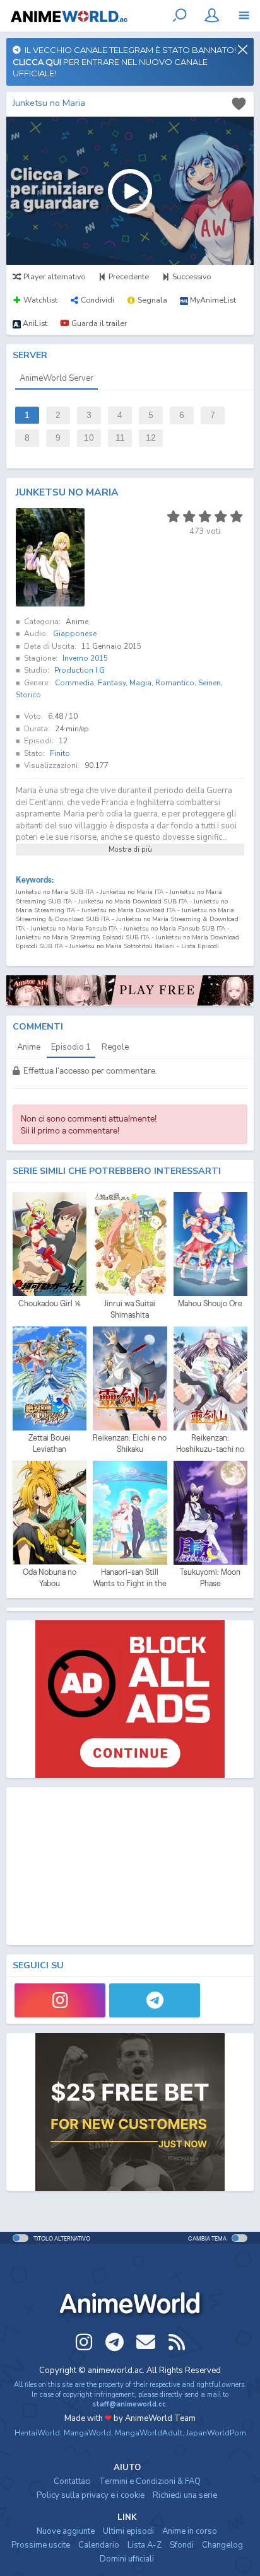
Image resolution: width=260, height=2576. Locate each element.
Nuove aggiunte (66, 2531)
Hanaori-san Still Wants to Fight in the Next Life (130, 1578)
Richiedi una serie (185, 2495)
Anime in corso (190, 2531)
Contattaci (72, 2481)
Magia (140, 683)
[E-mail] (146, 2342)
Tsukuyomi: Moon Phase (210, 1578)
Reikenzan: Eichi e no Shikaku (130, 1443)
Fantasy (112, 683)
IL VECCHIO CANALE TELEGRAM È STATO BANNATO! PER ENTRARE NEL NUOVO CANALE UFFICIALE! (124, 61)
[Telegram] (155, 2000)
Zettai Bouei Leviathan (50, 1443)
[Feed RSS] (177, 2342)
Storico (28, 695)
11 (120, 438)
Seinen (210, 683)
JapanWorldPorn (216, 2433)
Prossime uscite (41, 2545)
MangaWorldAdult (149, 2433)
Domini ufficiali (127, 2559)
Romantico (175, 683)
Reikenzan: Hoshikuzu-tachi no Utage (210, 1444)
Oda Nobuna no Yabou (50, 1578)
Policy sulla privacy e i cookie (91, 2495)
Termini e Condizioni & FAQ (150, 2481)
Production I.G (80, 670)
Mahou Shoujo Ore (210, 1303)
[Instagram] (60, 2000)
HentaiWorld (37, 2433)
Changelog (222, 2545)
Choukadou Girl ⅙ (50, 1303)
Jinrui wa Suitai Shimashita (130, 1309)
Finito (60, 753)
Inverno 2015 (85, 658)
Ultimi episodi (128, 2531)
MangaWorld (87, 2433)
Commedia (74, 683)
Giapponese (75, 634)
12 (151, 438)
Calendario (99, 2545)
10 (89, 438)
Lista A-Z (145, 2545)
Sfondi (182, 2545)
